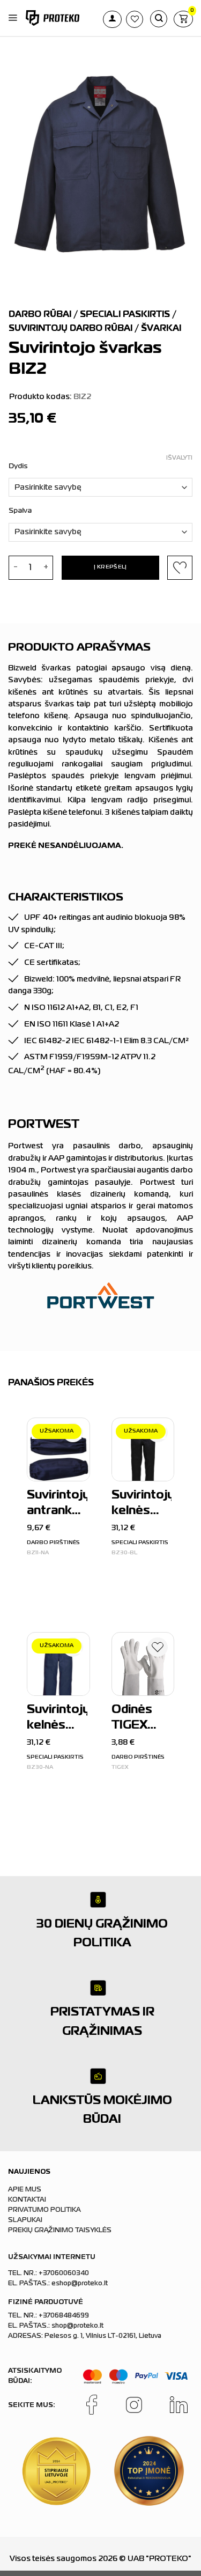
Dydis (18, 466)
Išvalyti (179, 458)
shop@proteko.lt (77, 2326)
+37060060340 (64, 2274)
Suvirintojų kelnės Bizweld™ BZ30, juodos (142, 1505)
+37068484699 (64, 2316)
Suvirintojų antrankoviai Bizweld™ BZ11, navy (57, 1505)
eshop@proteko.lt (80, 2284)
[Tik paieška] (159, 19)
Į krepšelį (110, 567)
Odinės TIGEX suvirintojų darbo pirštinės (142, 1719)
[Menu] (13, 18)
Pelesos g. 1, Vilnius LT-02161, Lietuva (103, 2336)
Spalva (20, 511)
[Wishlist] (158, 1649)
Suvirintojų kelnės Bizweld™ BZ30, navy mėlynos (57, 1719)
